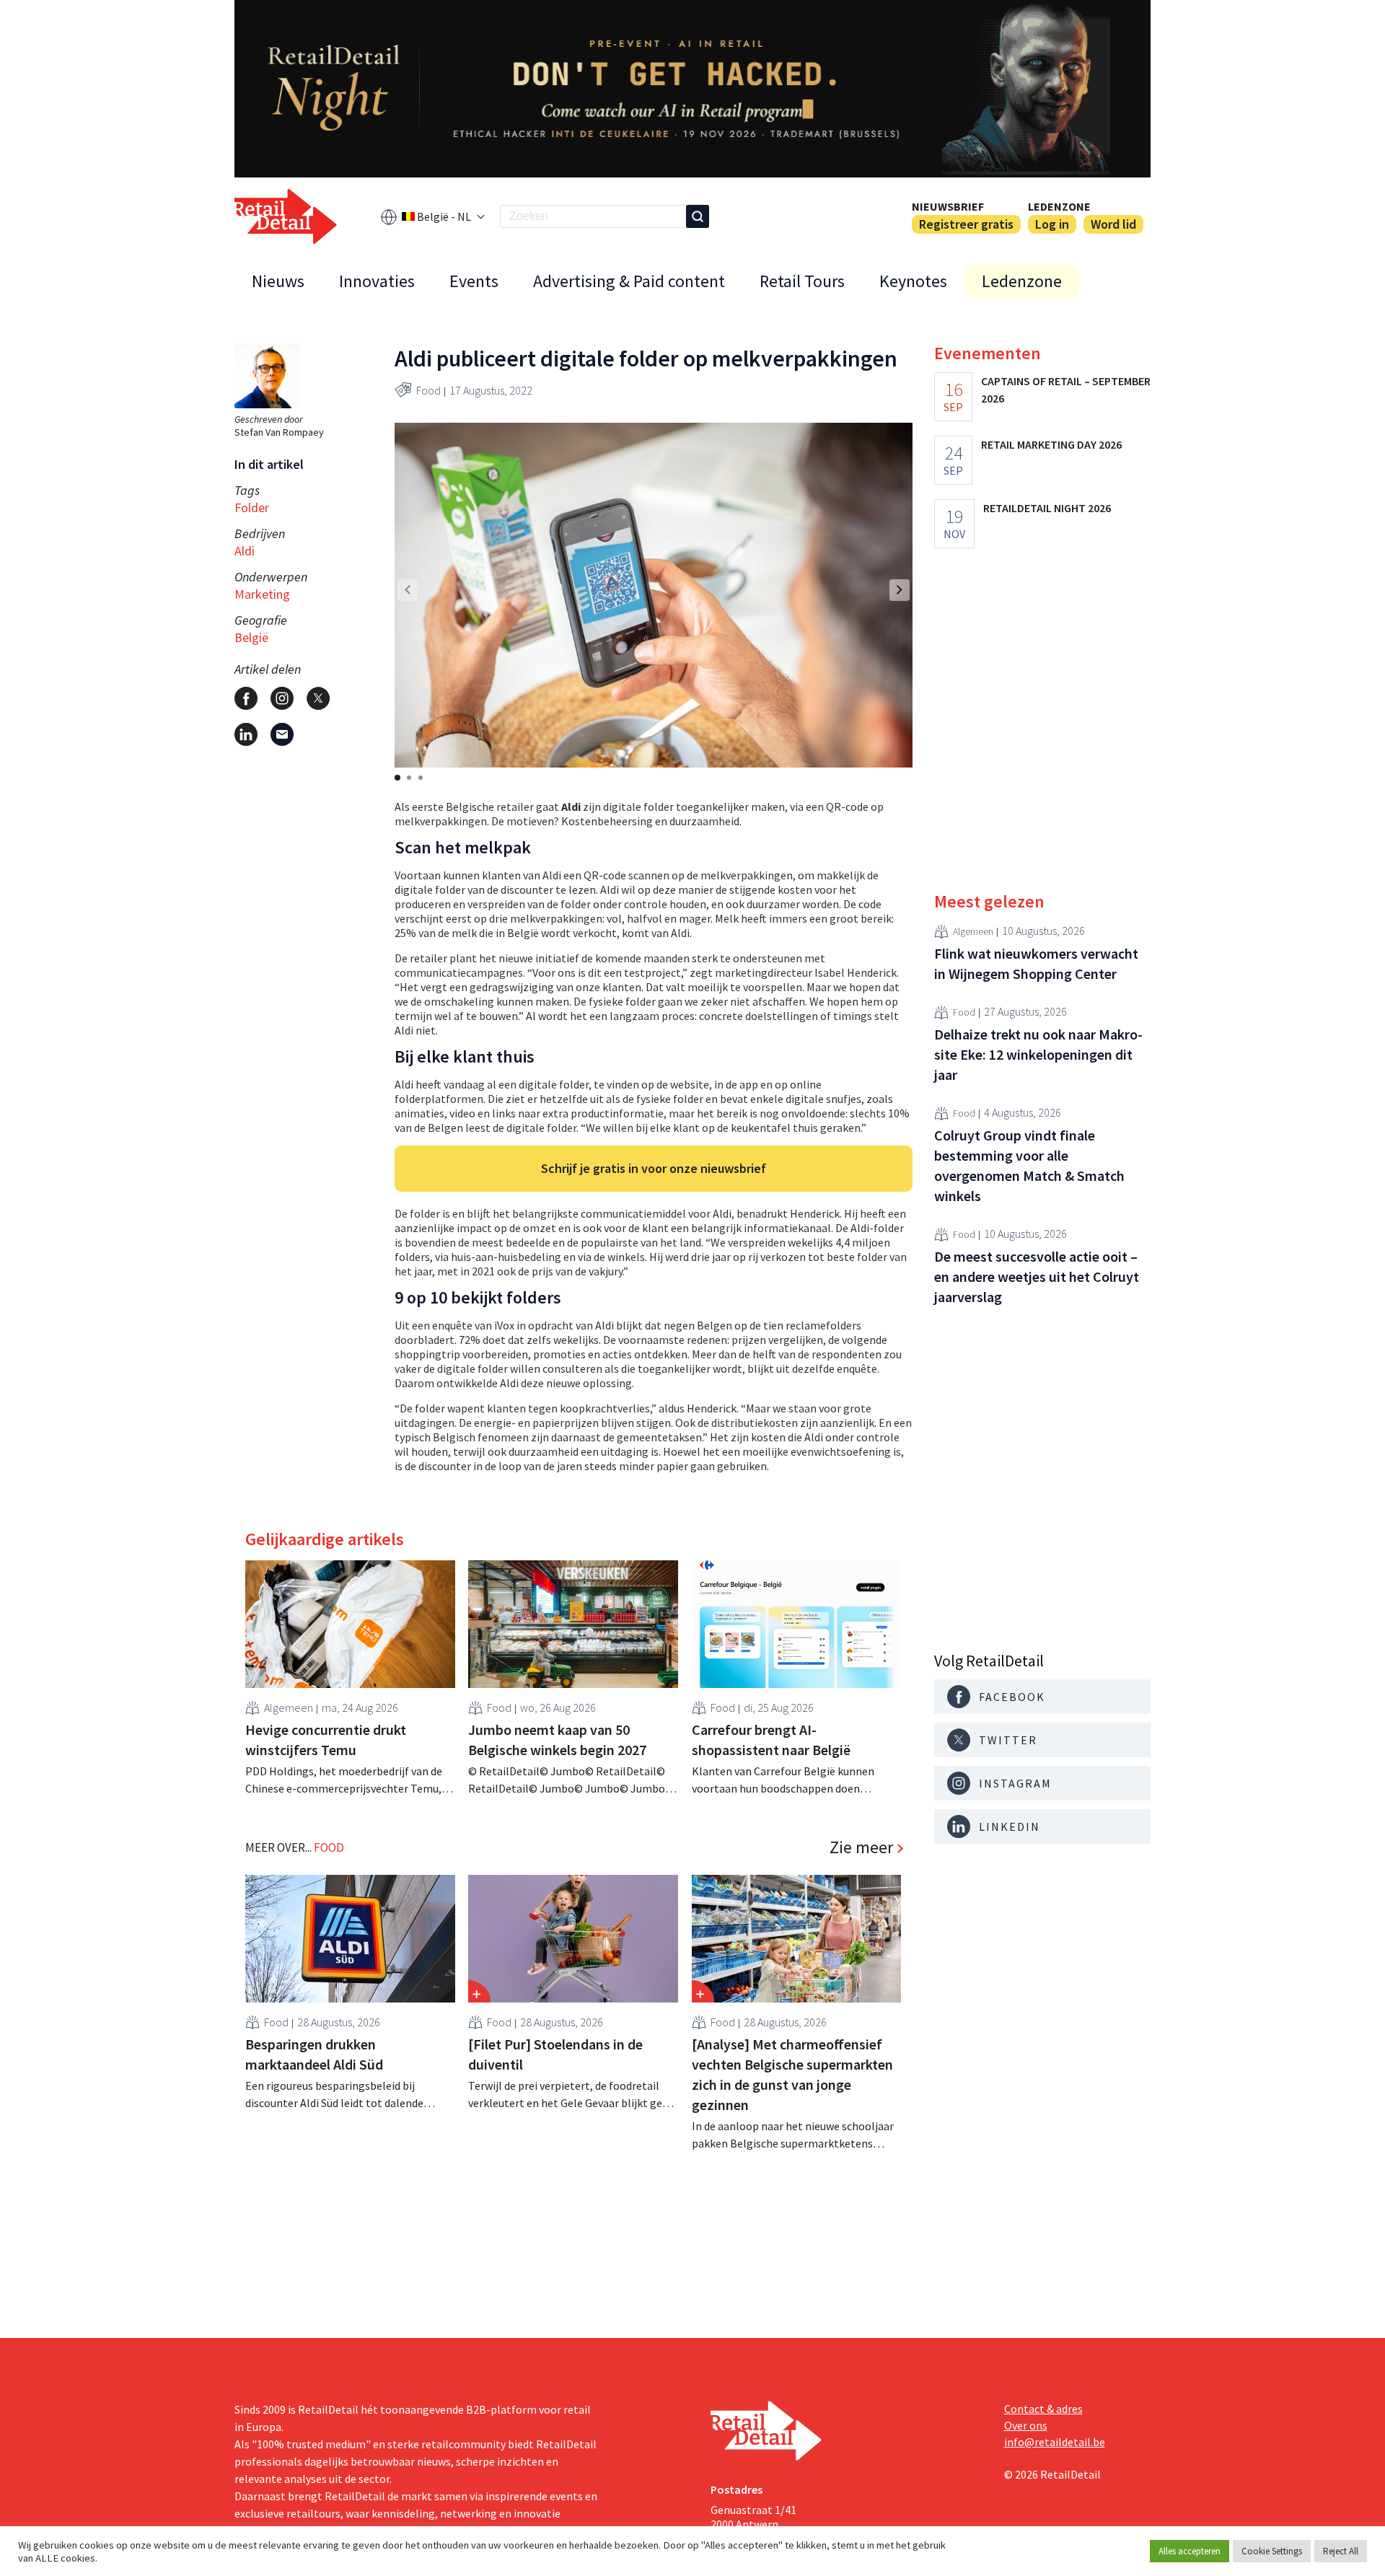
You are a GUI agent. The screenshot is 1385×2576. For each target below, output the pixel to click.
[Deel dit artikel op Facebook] (246, 698)
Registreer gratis (966, 224)
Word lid (1113, 224)
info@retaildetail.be (1055, 2442)
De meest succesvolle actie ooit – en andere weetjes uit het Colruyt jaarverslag (1037, 1276)
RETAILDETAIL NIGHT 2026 (1047, 508)
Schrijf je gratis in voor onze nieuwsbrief (654, 1168)
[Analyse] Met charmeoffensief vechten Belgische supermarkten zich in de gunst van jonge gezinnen (792, 2074)
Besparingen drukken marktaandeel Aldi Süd (314, 2054)
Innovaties (377, 281)
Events (474, 281)
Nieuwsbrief (948, 206)
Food (428, 390)
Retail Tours (802, 281)
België (251, 637)
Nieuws (278, 281)
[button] (900, 590)
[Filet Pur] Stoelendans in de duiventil (555, 2054)
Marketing (262, 594)
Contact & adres (1043, 2409)
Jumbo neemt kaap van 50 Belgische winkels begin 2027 (557, 1740)
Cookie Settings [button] (1272, 2551)
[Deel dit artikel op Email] (282, 734)
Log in (1052, 224)
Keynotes (913, 281)
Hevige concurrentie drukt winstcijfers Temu (326, 1740)
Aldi (245, 551)
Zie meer (861, 1847)
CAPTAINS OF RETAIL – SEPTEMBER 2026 (1066, 390)
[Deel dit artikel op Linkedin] (246, 734)
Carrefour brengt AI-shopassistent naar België (771, 1740)
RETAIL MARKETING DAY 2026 (1051, 444)
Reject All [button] (1341, 2551)
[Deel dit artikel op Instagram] (282, 698)
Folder (252, 507)
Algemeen (289, 1707)
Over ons (1026, 2425)
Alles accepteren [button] (1190, 2551)
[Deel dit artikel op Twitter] (318, 698)
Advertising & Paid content (629, 281)
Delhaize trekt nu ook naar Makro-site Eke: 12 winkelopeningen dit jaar (1038, 1054)
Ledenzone (1059, 206)
